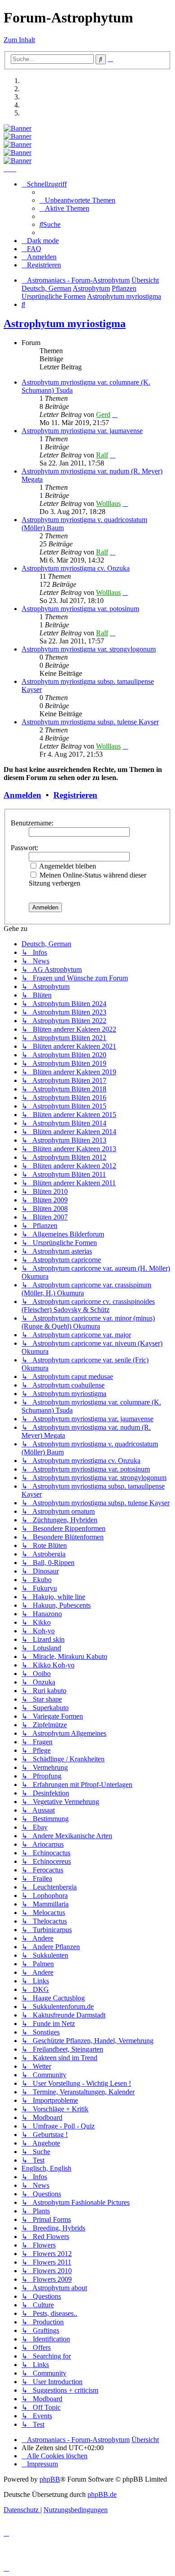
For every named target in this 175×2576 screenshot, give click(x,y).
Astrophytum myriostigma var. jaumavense (82, 431)
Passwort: (24, 848)
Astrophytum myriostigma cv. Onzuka (76, 568)
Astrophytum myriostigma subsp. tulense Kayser (90, 722)
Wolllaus (108, 503)
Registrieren (75, 795)
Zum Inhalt (19, 40)
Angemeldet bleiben (67, 866)
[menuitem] (77, 200)
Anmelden (22, 795)
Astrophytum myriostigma (65, 324)
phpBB (50, 2479)
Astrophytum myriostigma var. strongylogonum (89, 649)
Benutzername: (32, 823)
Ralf (102, 455)
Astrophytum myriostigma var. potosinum (80, 609)
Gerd (103, 415)
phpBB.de (102, 2494)
